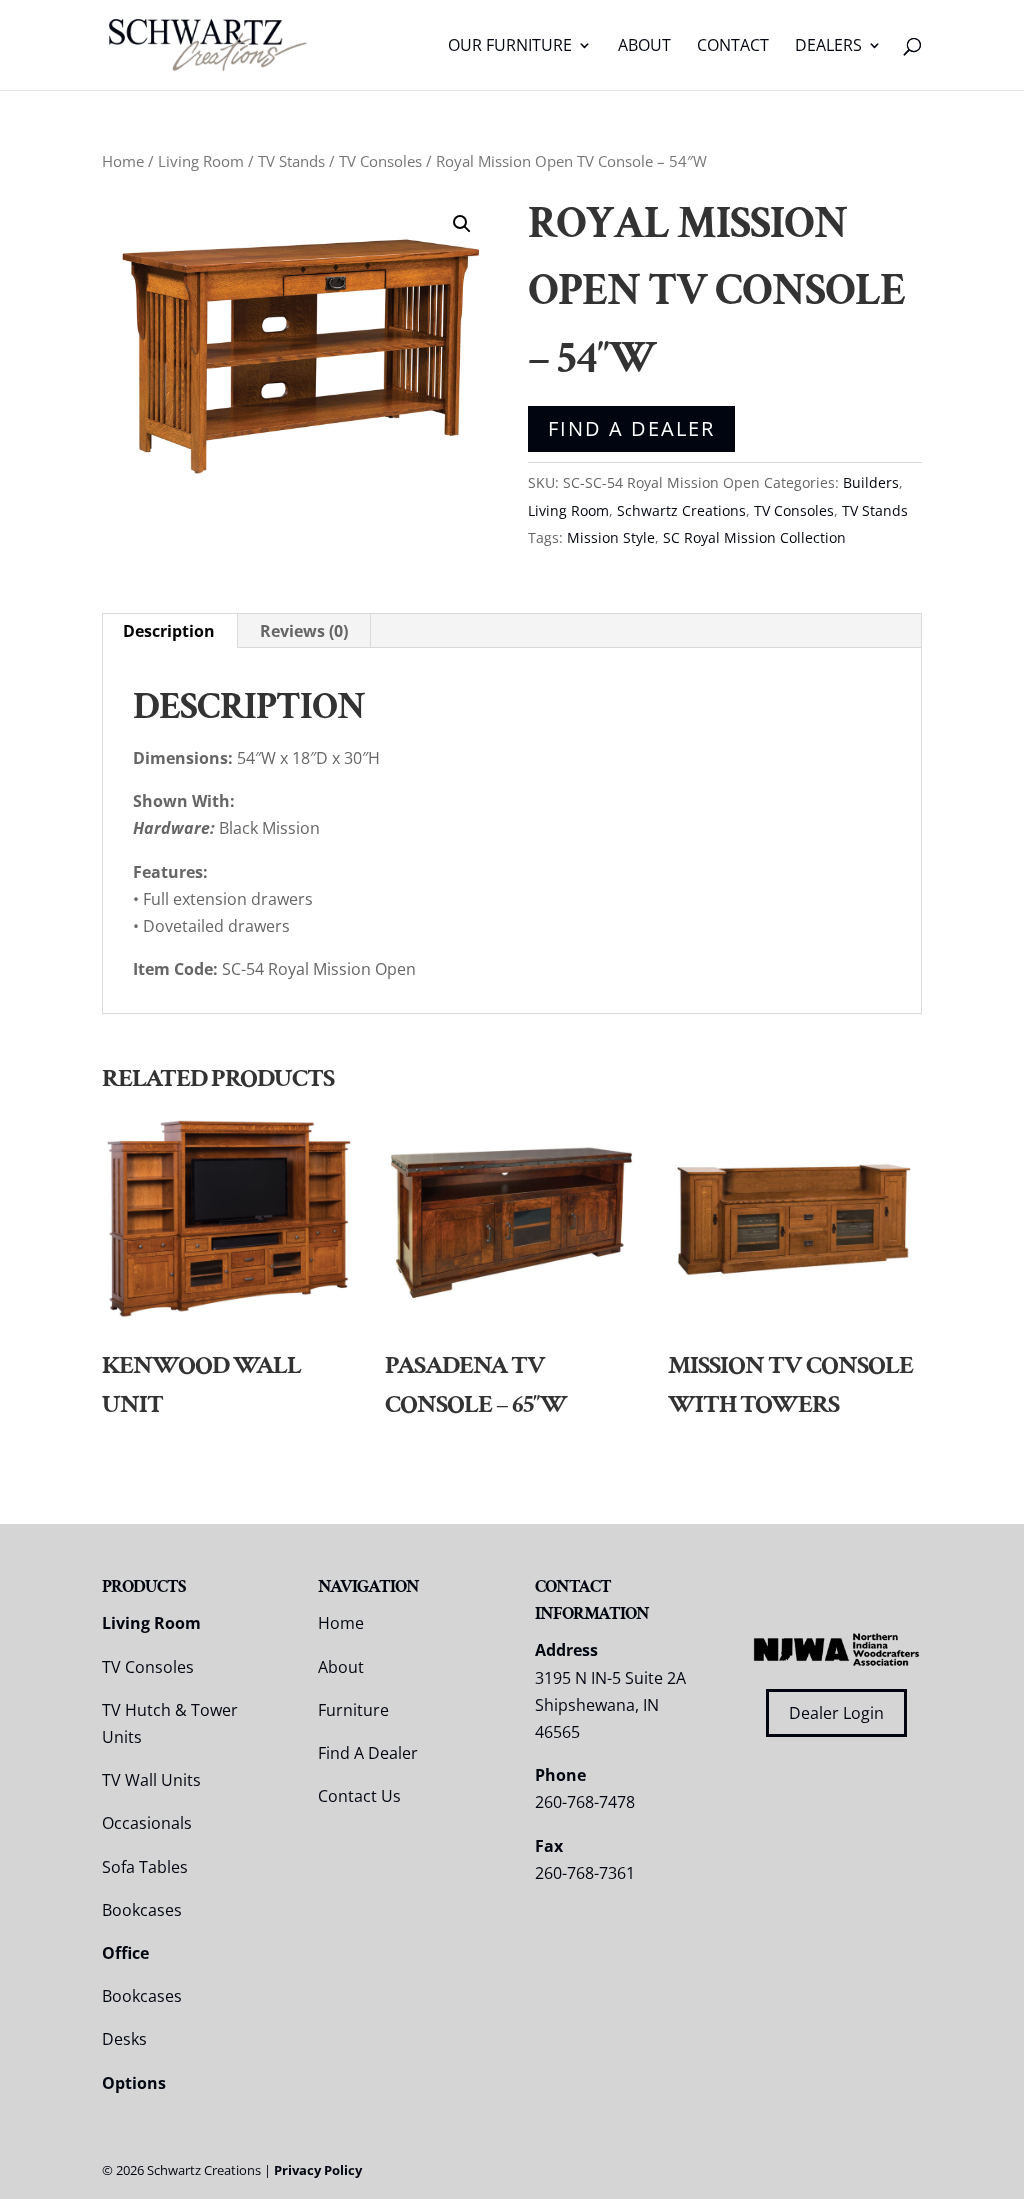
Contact (733, 47)
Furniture (353, 1710)
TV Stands (291, 161)
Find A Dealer (631, 428)
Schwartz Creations (681, 510)
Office (125, 1953)
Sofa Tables (145, 1867)
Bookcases (142, 1910)
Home (123, 161)
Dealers (828, 47)
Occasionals (147, 1823)
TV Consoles (380, 161)
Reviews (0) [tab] (304, 631)
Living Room (201, 161)
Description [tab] (169, 631)
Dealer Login (836, 1713)
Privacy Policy (318, 2170)
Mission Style (611, 537)
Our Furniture (510, 47)
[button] (462, 224)
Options (134, 2083)
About (644, 47)
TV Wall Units (151, 1780)
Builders (871, 482)
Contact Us (359, 1796)
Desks (124, 2039)
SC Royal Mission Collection (754, 537)
